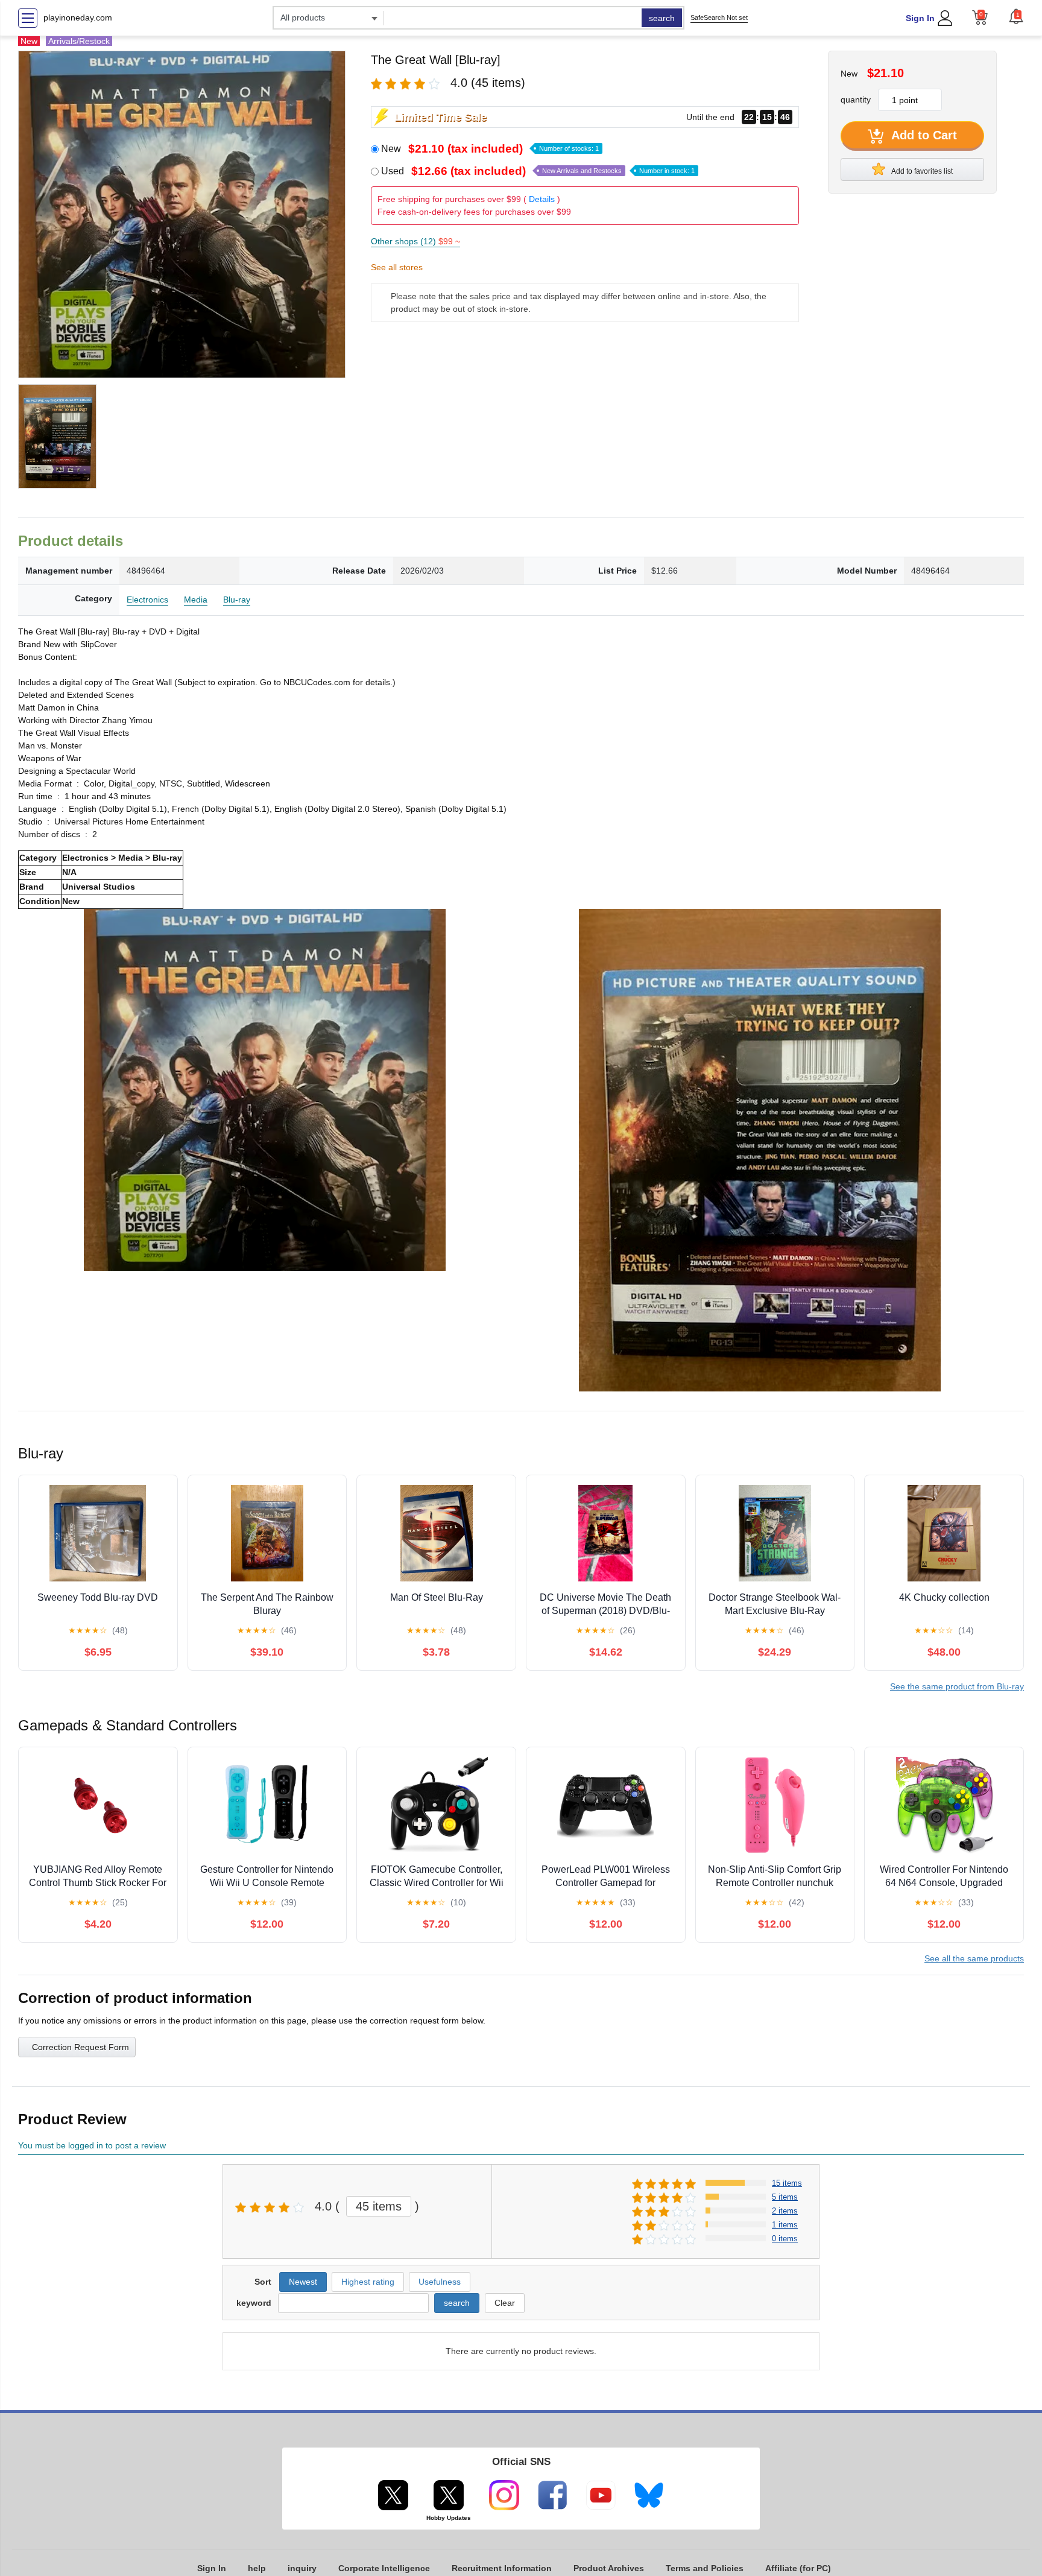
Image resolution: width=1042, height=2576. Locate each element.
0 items (785, 2239)
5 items (785, 2197)
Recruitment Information (502, 2568)
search (662, 18)
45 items (379, 2206)
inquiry (302, 2568)
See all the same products (974, 1958)
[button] (1016, 16)
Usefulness (440, 2282)
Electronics (147, 600)
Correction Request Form (81, 2047)
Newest (303, 2282)
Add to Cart (923, 135)
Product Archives (609, 2568)
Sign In (920, 18)
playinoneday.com (78, 17)
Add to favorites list (921, 171)
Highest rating (368, 2282)
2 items (785, 2211)
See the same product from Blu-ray (957, 1686)
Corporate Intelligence (384, 2568)
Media (196, 600)
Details (542, 199)
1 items (785, 2225)
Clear (505, 2303)
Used (538, 171)
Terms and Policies (705, 2568)
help (257, 2568)
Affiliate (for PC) (798, 2568)
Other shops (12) (415, 241)
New (490, 149)
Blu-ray (237, 600)
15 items (787, 2183)
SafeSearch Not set (719, 17)
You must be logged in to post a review (92, 2145)
